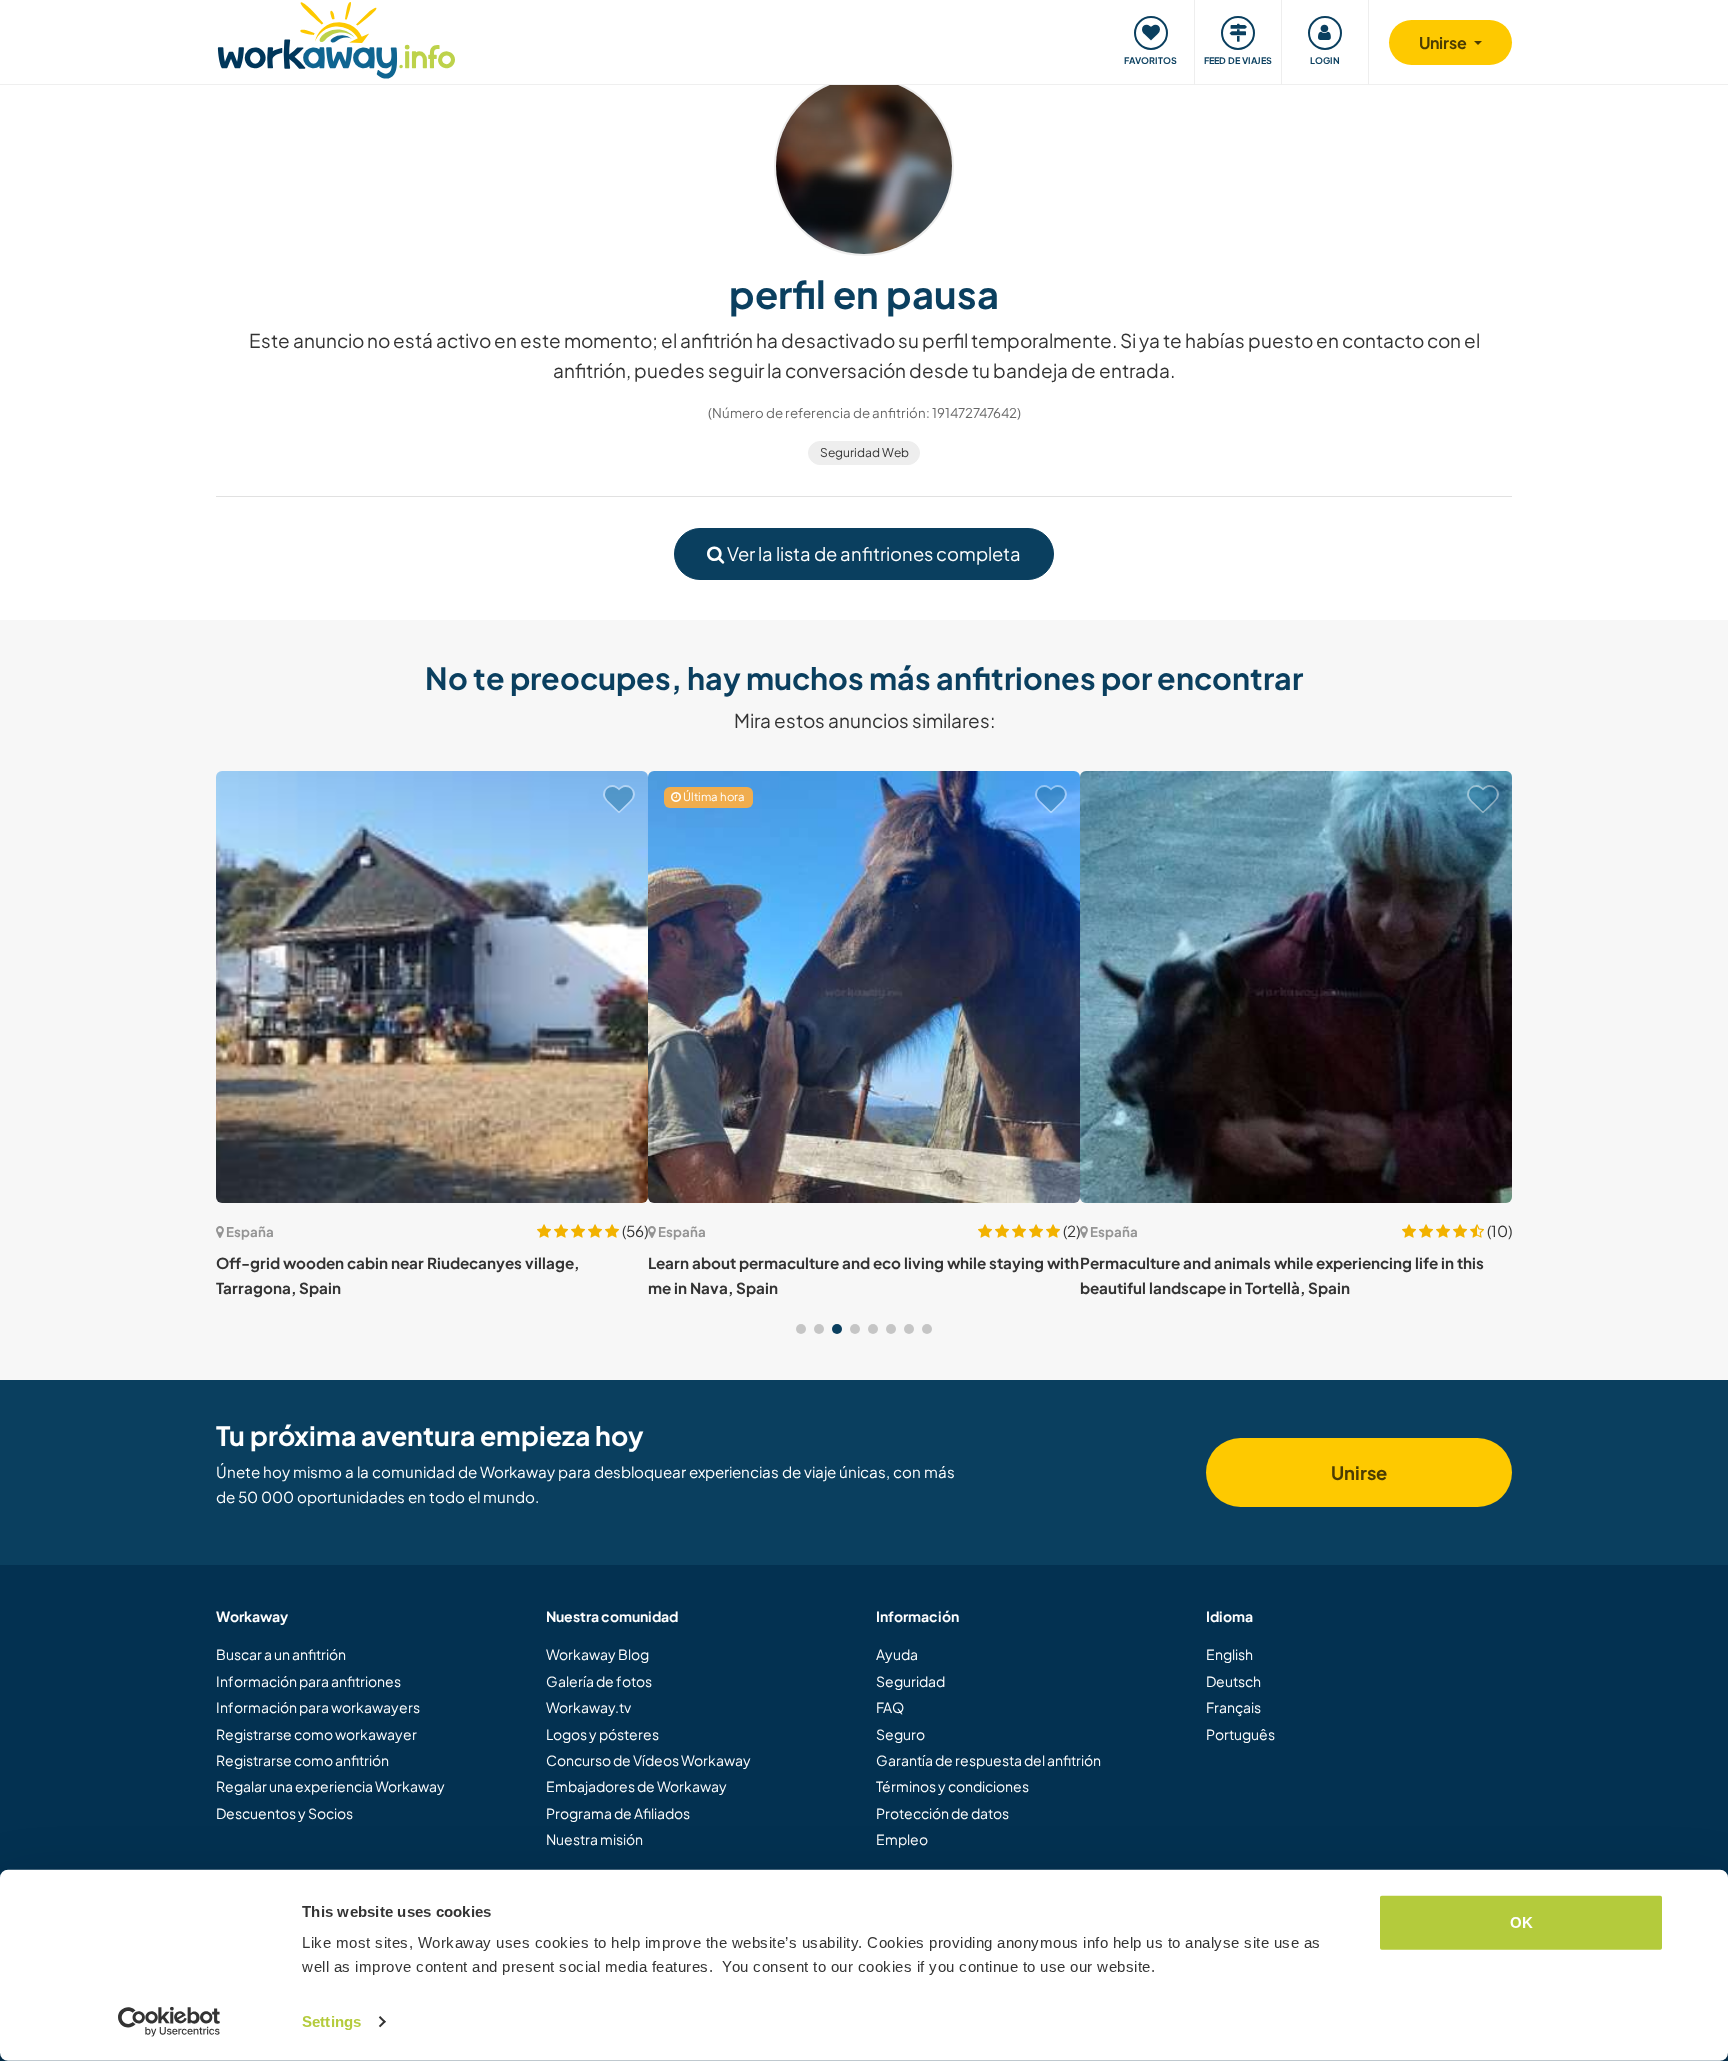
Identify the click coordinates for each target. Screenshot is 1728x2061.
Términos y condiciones (952, 1786)
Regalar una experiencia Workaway (330, 1786)
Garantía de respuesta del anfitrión (988, 1760)
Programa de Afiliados (618, 1813)
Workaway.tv (588, 1707)
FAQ (890, 1707)
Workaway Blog (597, 1654)
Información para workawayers (318, 1707)
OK (1521, 1922)
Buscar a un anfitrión (281, 1654)
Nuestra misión (594, 1839)
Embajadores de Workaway (636, 1786)
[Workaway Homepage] (336, 37)
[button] (801, 1329)
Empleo (902, 1839)
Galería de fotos (599, 1681)
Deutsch (1233, 1681)
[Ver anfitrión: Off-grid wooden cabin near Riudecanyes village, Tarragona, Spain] (432, 987)
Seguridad (910, 1681)
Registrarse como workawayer (316, 1734)
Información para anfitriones (308, 1681)
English (1229, 1654)
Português (1240, 1734)
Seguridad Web (864, 452)
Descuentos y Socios (284, 1813)
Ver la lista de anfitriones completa (872, 553)
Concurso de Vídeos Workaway (648, 1760)
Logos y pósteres (602, 1734)
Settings (331, 2021)
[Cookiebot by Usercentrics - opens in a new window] (169, 2022)
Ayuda (897, 1654)
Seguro (900, 1734)
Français (1233, 1707)
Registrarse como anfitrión (302, 1760)
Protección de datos (942, 1813)
